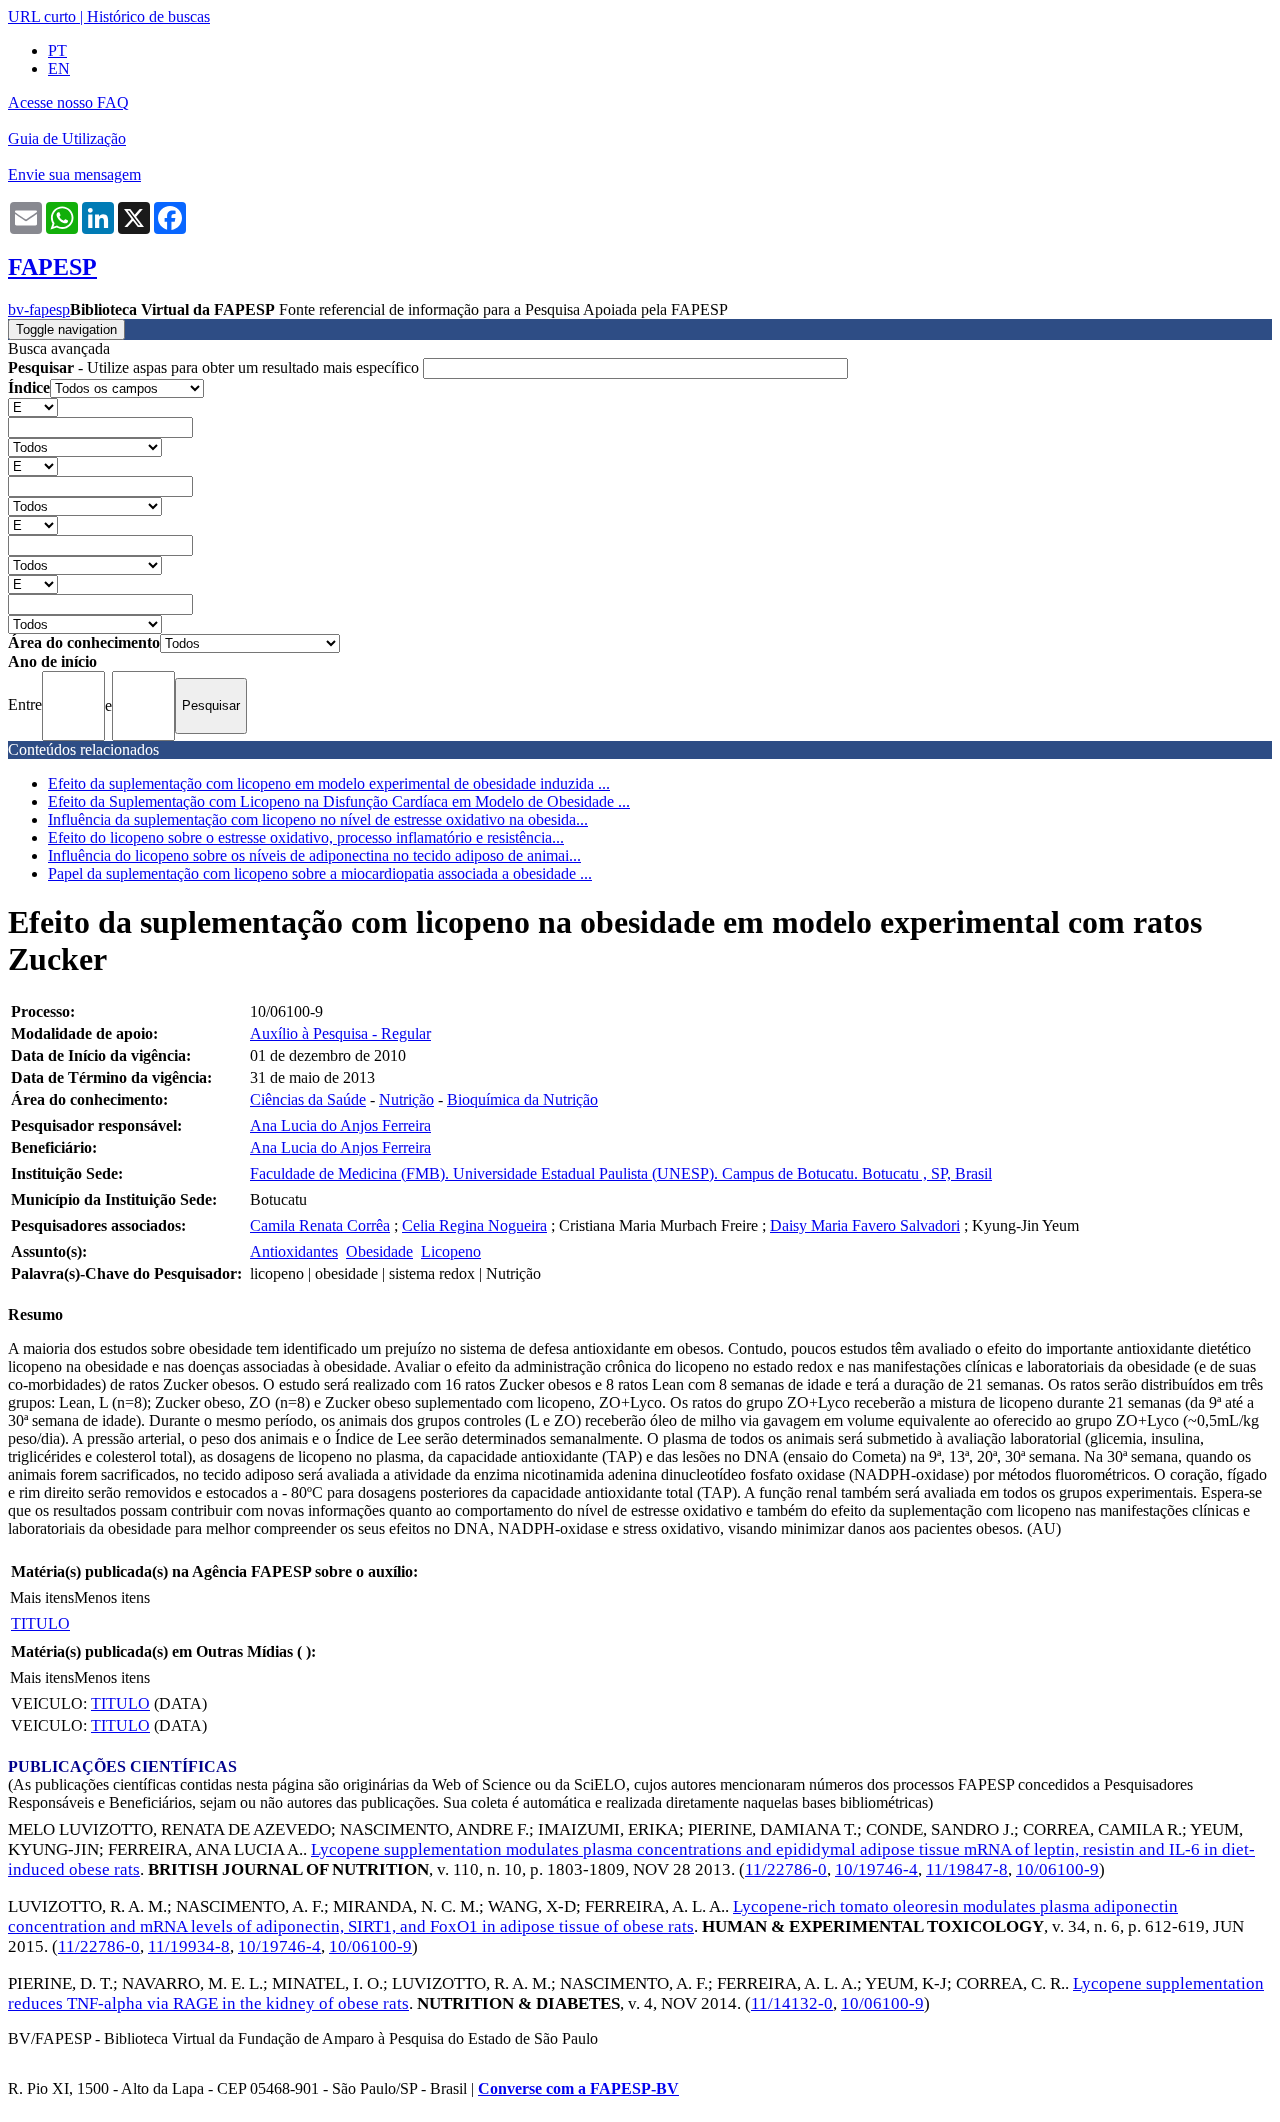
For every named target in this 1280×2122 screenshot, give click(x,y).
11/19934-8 (189, 1946)
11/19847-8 (967, 1869)
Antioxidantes (294, 1251)
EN (59, 68)
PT (57, 50)
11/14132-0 (792, 2003)
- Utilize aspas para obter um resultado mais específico (215, 367)
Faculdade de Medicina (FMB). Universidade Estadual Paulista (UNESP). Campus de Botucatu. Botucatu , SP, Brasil (621, 1173)
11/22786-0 (786, 1869)
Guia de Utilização (67, 138)
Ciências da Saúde (308, 1099)
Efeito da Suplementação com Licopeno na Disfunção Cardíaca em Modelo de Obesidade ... (339, 801)
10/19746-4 (876, 1869)
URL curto (42, 16)
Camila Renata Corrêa (320, 1225)
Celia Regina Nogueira (474, 1225)
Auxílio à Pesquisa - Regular (340, 1033)
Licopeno (451, 1251)
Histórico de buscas (148, 16)
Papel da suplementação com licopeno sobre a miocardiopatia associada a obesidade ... (320, 873)
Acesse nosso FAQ (68, 102)
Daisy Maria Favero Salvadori (865, 1225)
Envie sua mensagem (74, 174)
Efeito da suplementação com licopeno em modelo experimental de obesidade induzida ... (329, 783)
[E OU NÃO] (33, 406)
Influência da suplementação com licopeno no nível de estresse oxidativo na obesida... (318, 819)
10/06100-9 (1057, 1869)
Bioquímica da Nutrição (522, 1099)
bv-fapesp (39, 309)
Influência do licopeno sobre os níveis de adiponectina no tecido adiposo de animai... (314, 855)
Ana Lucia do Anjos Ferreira (340, 1125)
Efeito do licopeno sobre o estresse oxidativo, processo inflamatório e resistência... (306, 837)
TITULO (40, 1623)
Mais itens (42, 1597)
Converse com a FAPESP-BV (578, 2088)
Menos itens (112, 1597)
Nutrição (406, 1099)
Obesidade (379, 1251)
